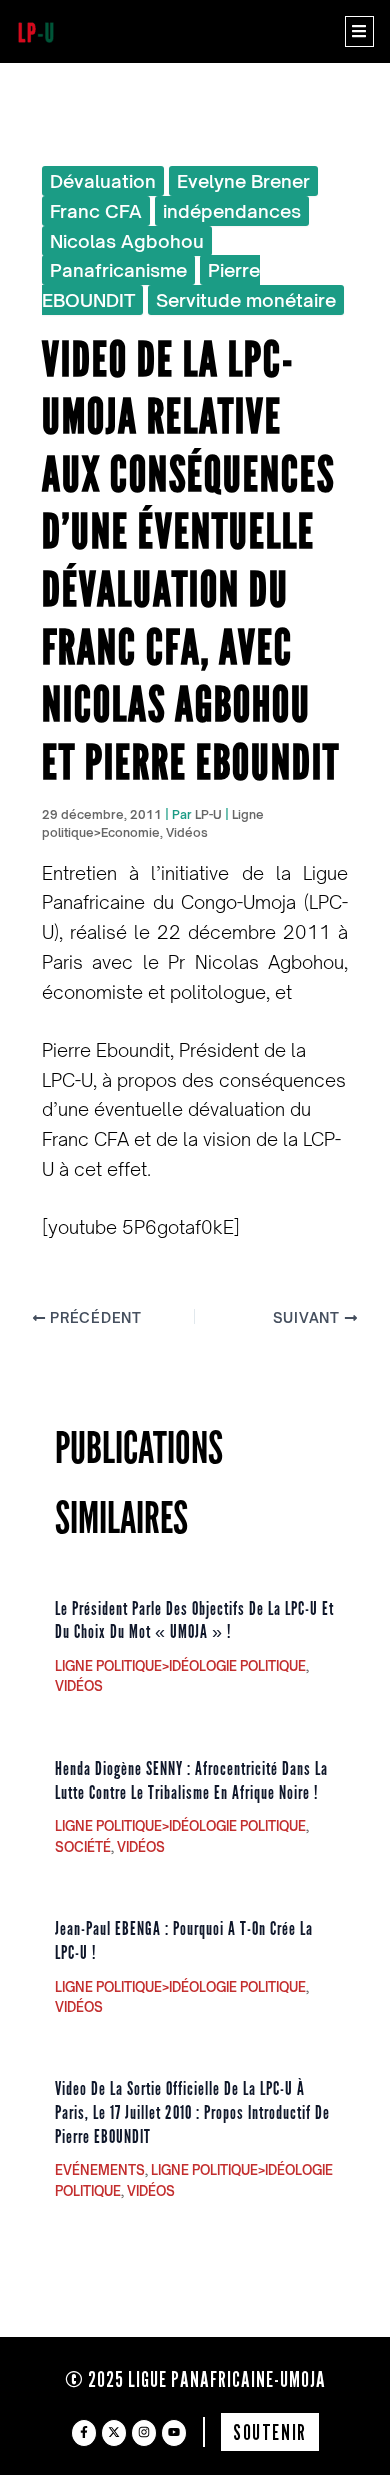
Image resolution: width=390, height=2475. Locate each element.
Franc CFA (96, 211)
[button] (359, 31)
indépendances (232, 211)
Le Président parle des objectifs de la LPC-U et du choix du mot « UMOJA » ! (194, 1621)
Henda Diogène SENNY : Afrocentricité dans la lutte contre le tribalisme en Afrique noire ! (191, 1781)
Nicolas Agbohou (127, 241)
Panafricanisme (118, 270)
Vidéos (187, 832)
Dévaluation (103, 181)
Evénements (100, 2170)
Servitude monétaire (246, 300)
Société (83, 1847)
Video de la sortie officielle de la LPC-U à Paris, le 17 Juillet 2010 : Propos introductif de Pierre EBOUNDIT (192, 2112)
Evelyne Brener (243, 181)
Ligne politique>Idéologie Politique (180, 1666)
